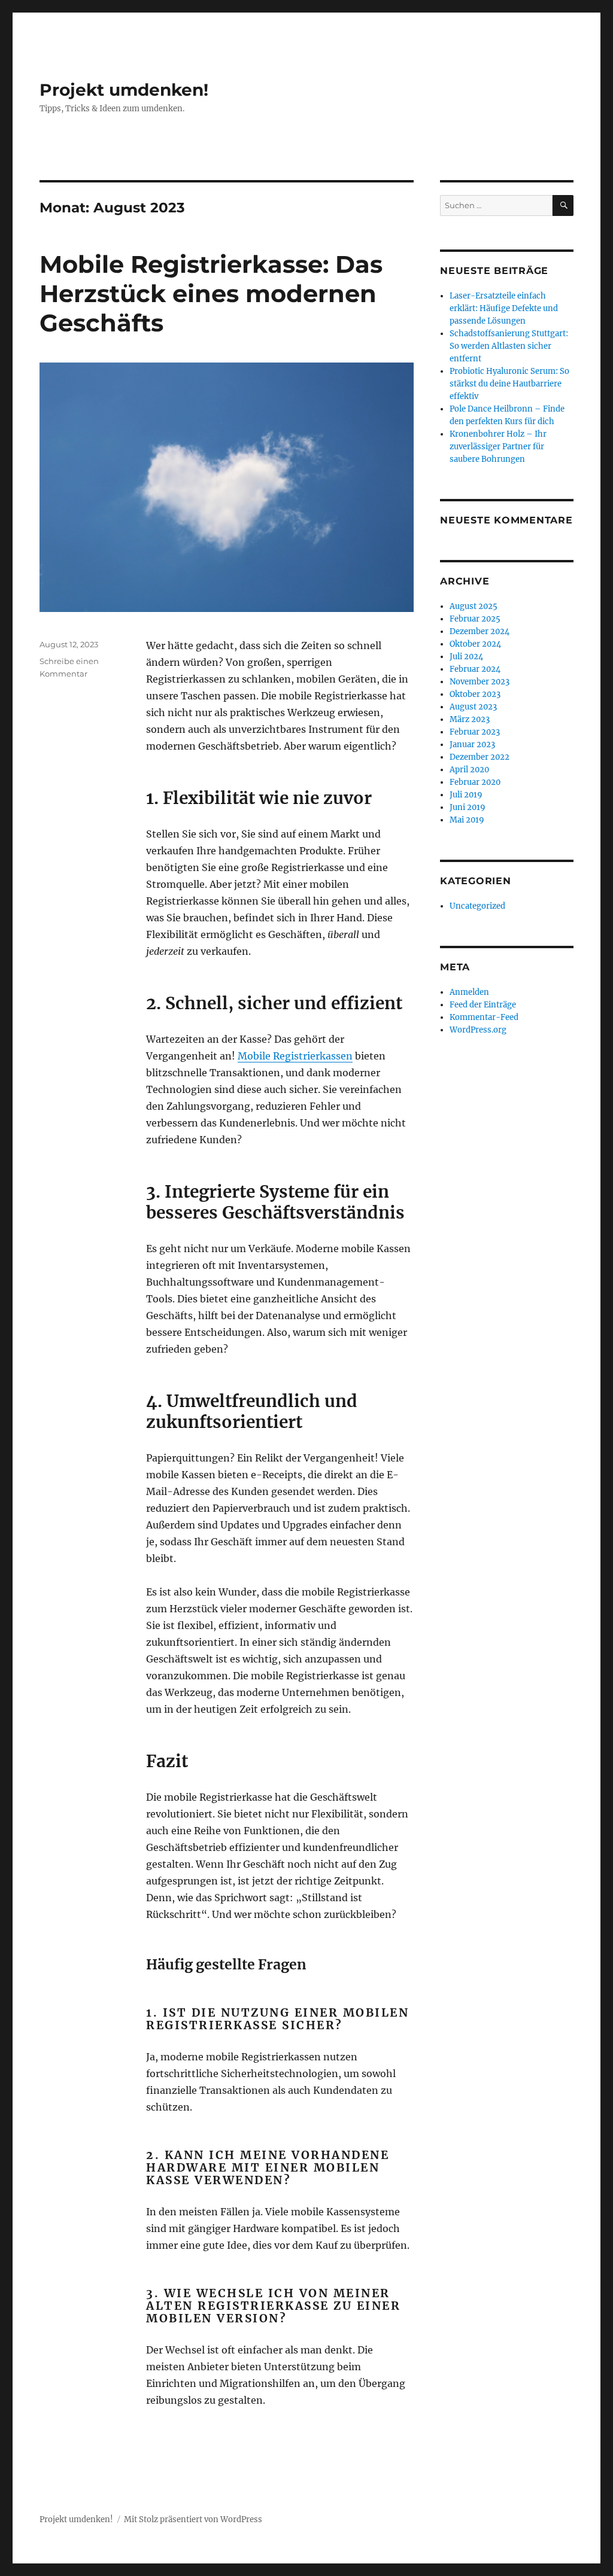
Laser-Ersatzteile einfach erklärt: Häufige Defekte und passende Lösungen (504, 308)
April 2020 (469, 770)
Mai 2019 (467, 820)
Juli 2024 (466, 657)
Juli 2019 (466, 795)
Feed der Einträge (483, 1005)
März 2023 (470, 719)
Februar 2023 (475, 732)
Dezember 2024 (480, 631)
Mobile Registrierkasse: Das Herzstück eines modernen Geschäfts (211, 293)
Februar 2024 (475, 669)
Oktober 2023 (475, 694)
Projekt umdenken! (124, 90)
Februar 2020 (475, 782)
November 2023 (480, 682)
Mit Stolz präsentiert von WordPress (193, 2519)
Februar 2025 (475, 619)
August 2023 (473, 707)
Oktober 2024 (475, 644)
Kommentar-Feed (484, 1017)
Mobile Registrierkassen (295, 1056)
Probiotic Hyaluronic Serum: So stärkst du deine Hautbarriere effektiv (509, 384)
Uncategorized (477, 906)
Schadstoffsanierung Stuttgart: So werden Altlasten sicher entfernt (509, 346)
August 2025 (474, 606)
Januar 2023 (472, 745)
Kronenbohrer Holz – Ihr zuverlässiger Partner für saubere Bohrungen (498, 447)
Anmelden (469, 992)
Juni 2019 (468, 807)
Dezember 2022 (480, 757)
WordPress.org (478, 1030)
